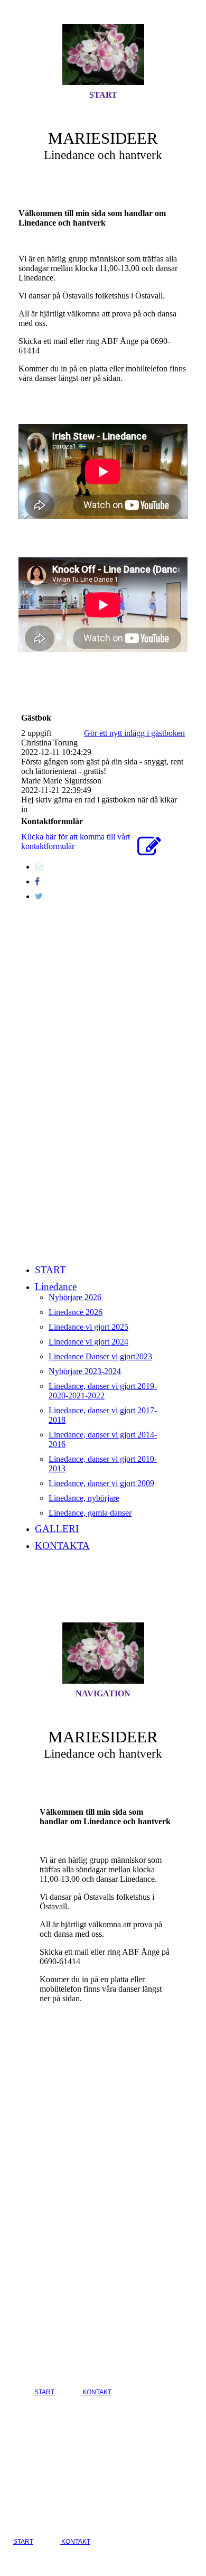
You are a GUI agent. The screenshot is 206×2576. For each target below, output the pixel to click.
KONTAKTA (62, 1546)
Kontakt (96, 2392)
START (103, 95)
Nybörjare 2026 (75, 1297)
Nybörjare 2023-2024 (85, 1371)
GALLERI (57, 1529)
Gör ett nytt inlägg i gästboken (134, 733)
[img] (103, 54)
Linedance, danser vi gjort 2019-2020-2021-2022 (103, 1391)
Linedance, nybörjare (84, 1498)
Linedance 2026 (76, 1312)
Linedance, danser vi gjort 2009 (101, 1483)
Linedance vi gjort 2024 (88, 1342)
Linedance (56, 1287)
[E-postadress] (39, 867)
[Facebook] (37, 881)
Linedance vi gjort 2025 (88, 1327)
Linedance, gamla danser (90, 1513)
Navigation (103, 1693)
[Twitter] (39, 896)
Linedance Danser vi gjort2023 (100, 1356)
